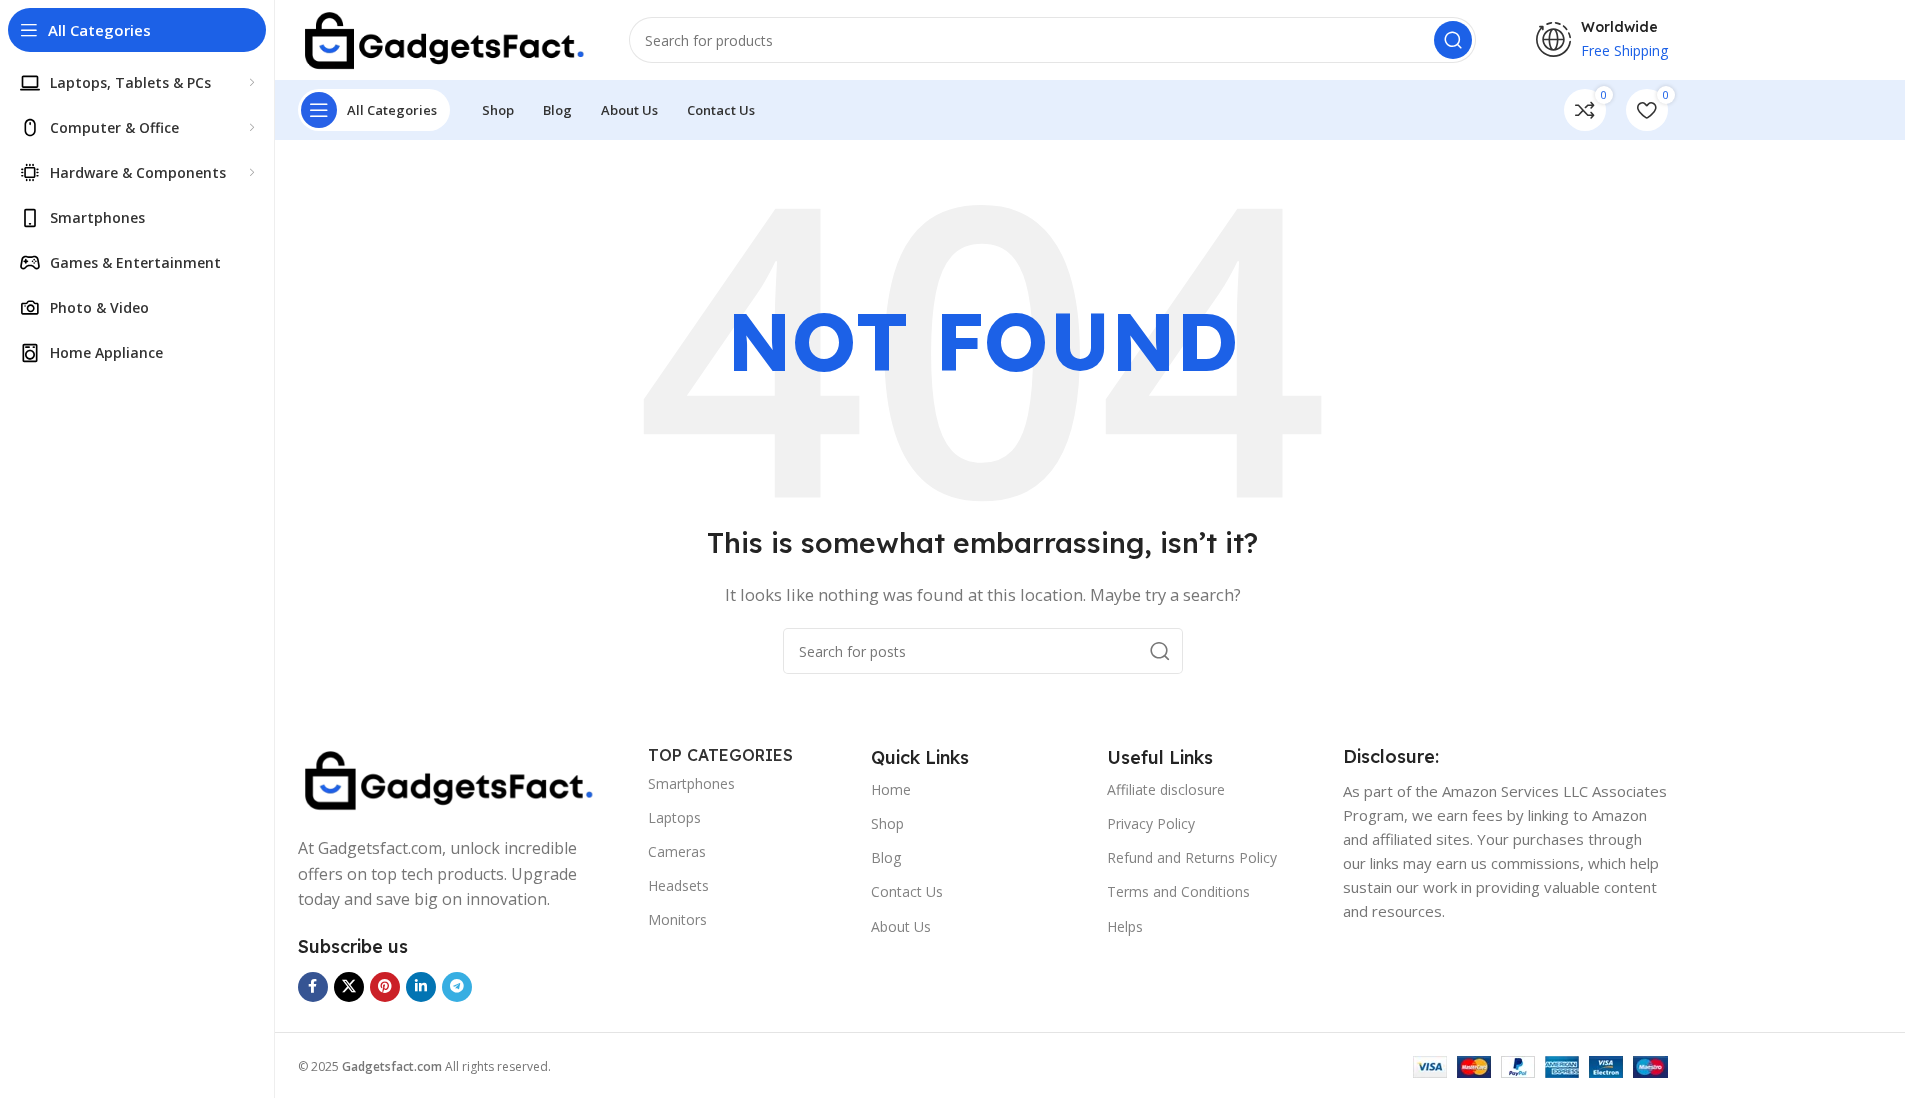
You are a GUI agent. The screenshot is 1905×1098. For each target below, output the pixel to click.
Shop (887, 823)
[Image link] (448, 778)
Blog (886, 857)
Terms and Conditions (1178, 891)
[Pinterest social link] (385, 987)
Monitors (677, 919)
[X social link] (349, 987)
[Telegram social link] (457, 987)
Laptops (674, 817)
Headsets (678, 885)
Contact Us (907, 891)
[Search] (1453, 40)
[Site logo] (444, 38)
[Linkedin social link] (421, 987)
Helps (1125, 926)
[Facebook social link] (313, 987)
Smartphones (691, 783)
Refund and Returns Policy (1192, 857)
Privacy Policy (1151, 823)
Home (891, 789)
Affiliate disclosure (1166, 789)
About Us (901, 926)
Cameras (677, 851)
